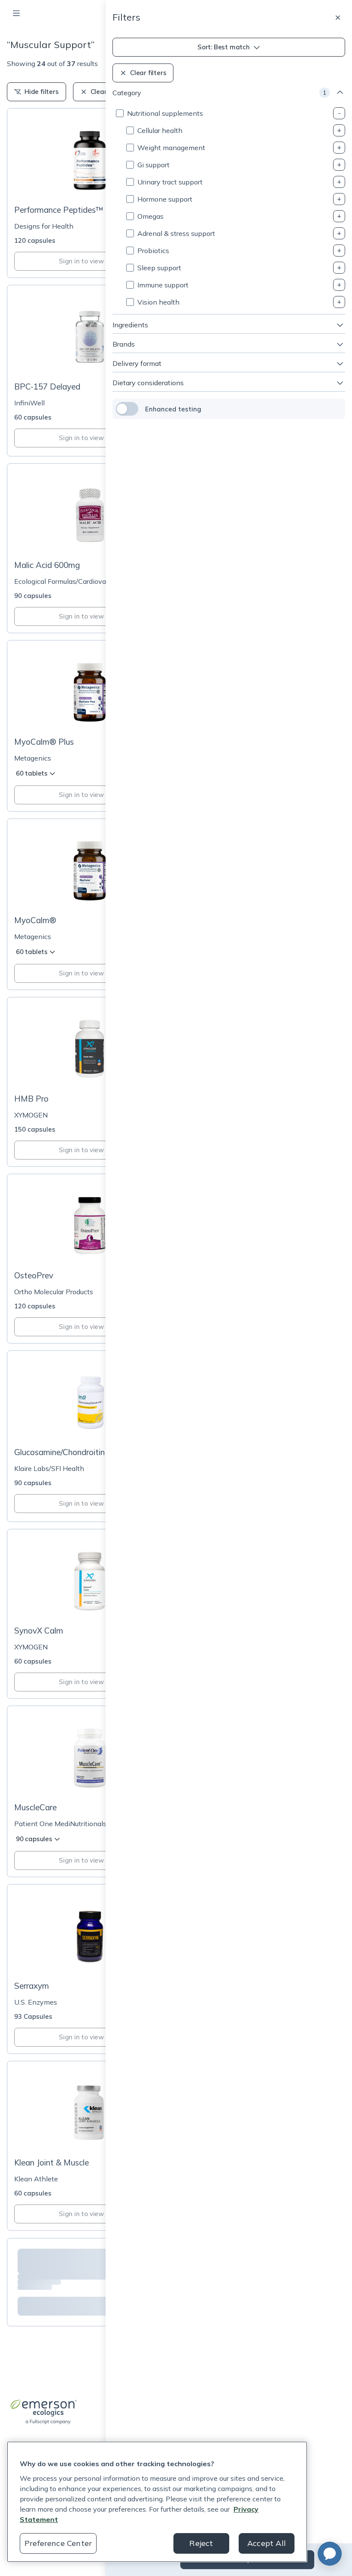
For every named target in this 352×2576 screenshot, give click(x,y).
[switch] (127, 409)
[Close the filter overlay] (338, 18)
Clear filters (148, 73)
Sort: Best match (224, 47)
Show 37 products (247, 2559)
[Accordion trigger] (339, 113)
